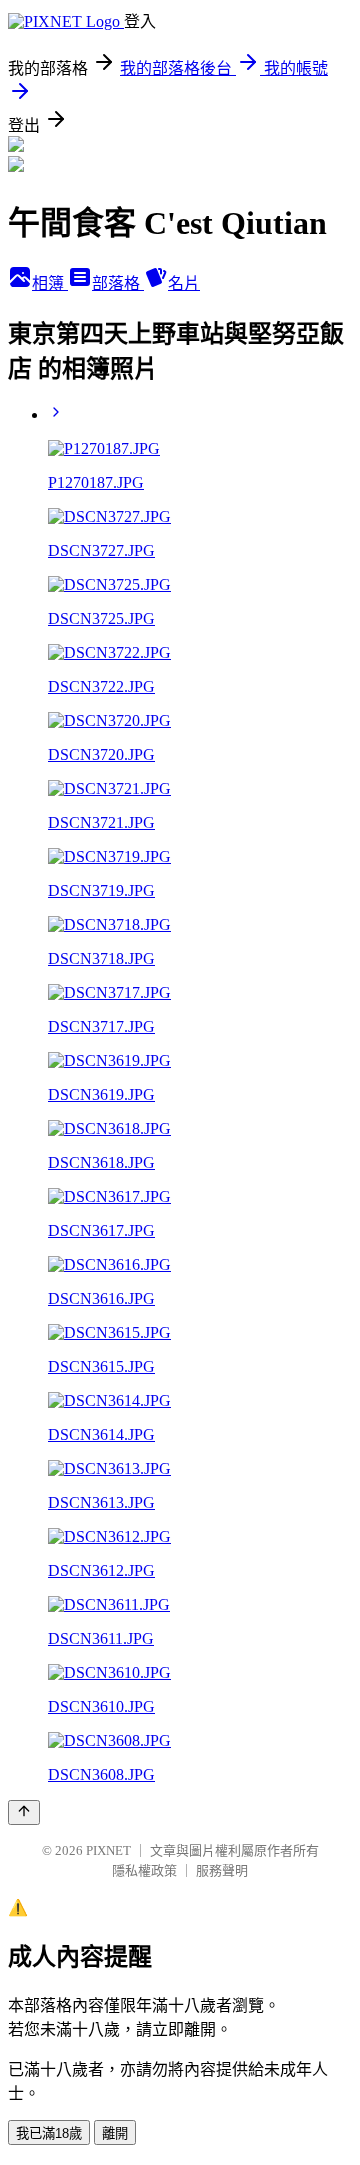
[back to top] (24, 1812)
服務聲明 (222, 1870)
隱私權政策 (144, 1870)
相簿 (50, 283)
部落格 (118, 283)
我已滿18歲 (49, 2133)
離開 (115, 2133)
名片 (184, 283)
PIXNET (108, 1850)
